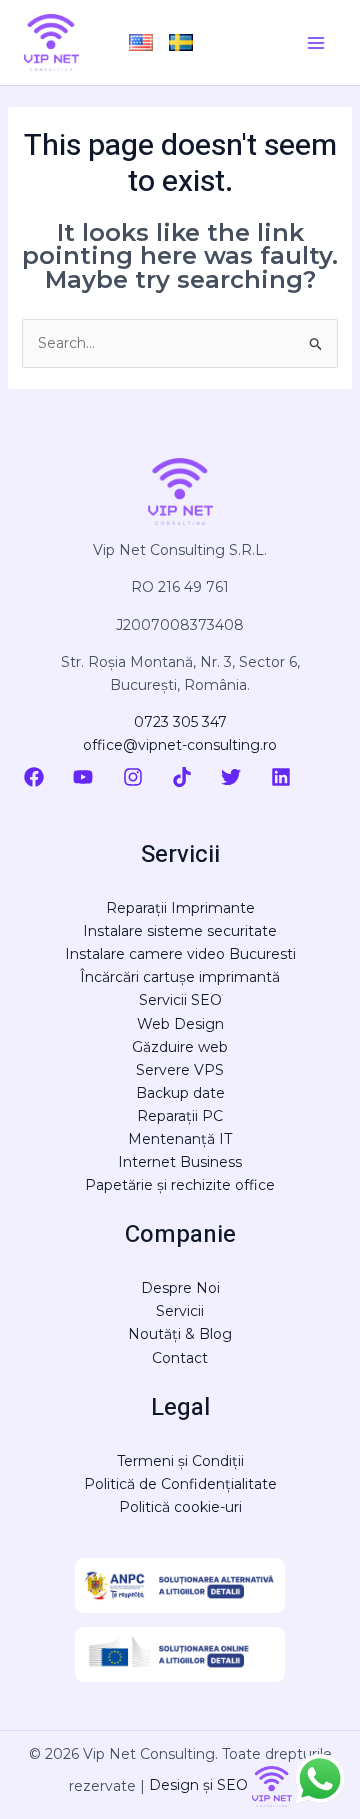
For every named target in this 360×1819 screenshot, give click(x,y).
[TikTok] (182, 777)
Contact (180, 1358)
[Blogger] (328, 777)
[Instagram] (133, 777)
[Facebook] (34, 777)
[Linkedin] (281, 777)
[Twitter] (231, 777)
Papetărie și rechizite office (180, 1185)
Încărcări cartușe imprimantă (180, 977)
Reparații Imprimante (180, 908)
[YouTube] (83, 777)
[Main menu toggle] (315, 42)
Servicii (180, 1311)
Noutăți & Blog (180, 1334)
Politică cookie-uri (180, 1507)
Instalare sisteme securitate (180, 931)
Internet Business (180, 1162)
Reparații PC (180, 1116)
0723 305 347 (180, 722)
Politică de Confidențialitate (180, 1484)
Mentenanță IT (180, 1139)
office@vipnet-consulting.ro (180, 745)
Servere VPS (180, 1070)
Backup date (180, 1093)
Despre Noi (180, 1288)
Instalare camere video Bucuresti (180, 954)
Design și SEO (200, 1785)
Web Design (180, 1024)
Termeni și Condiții (180, 1461)
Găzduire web (180, 1047)
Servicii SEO (180, 1000)
